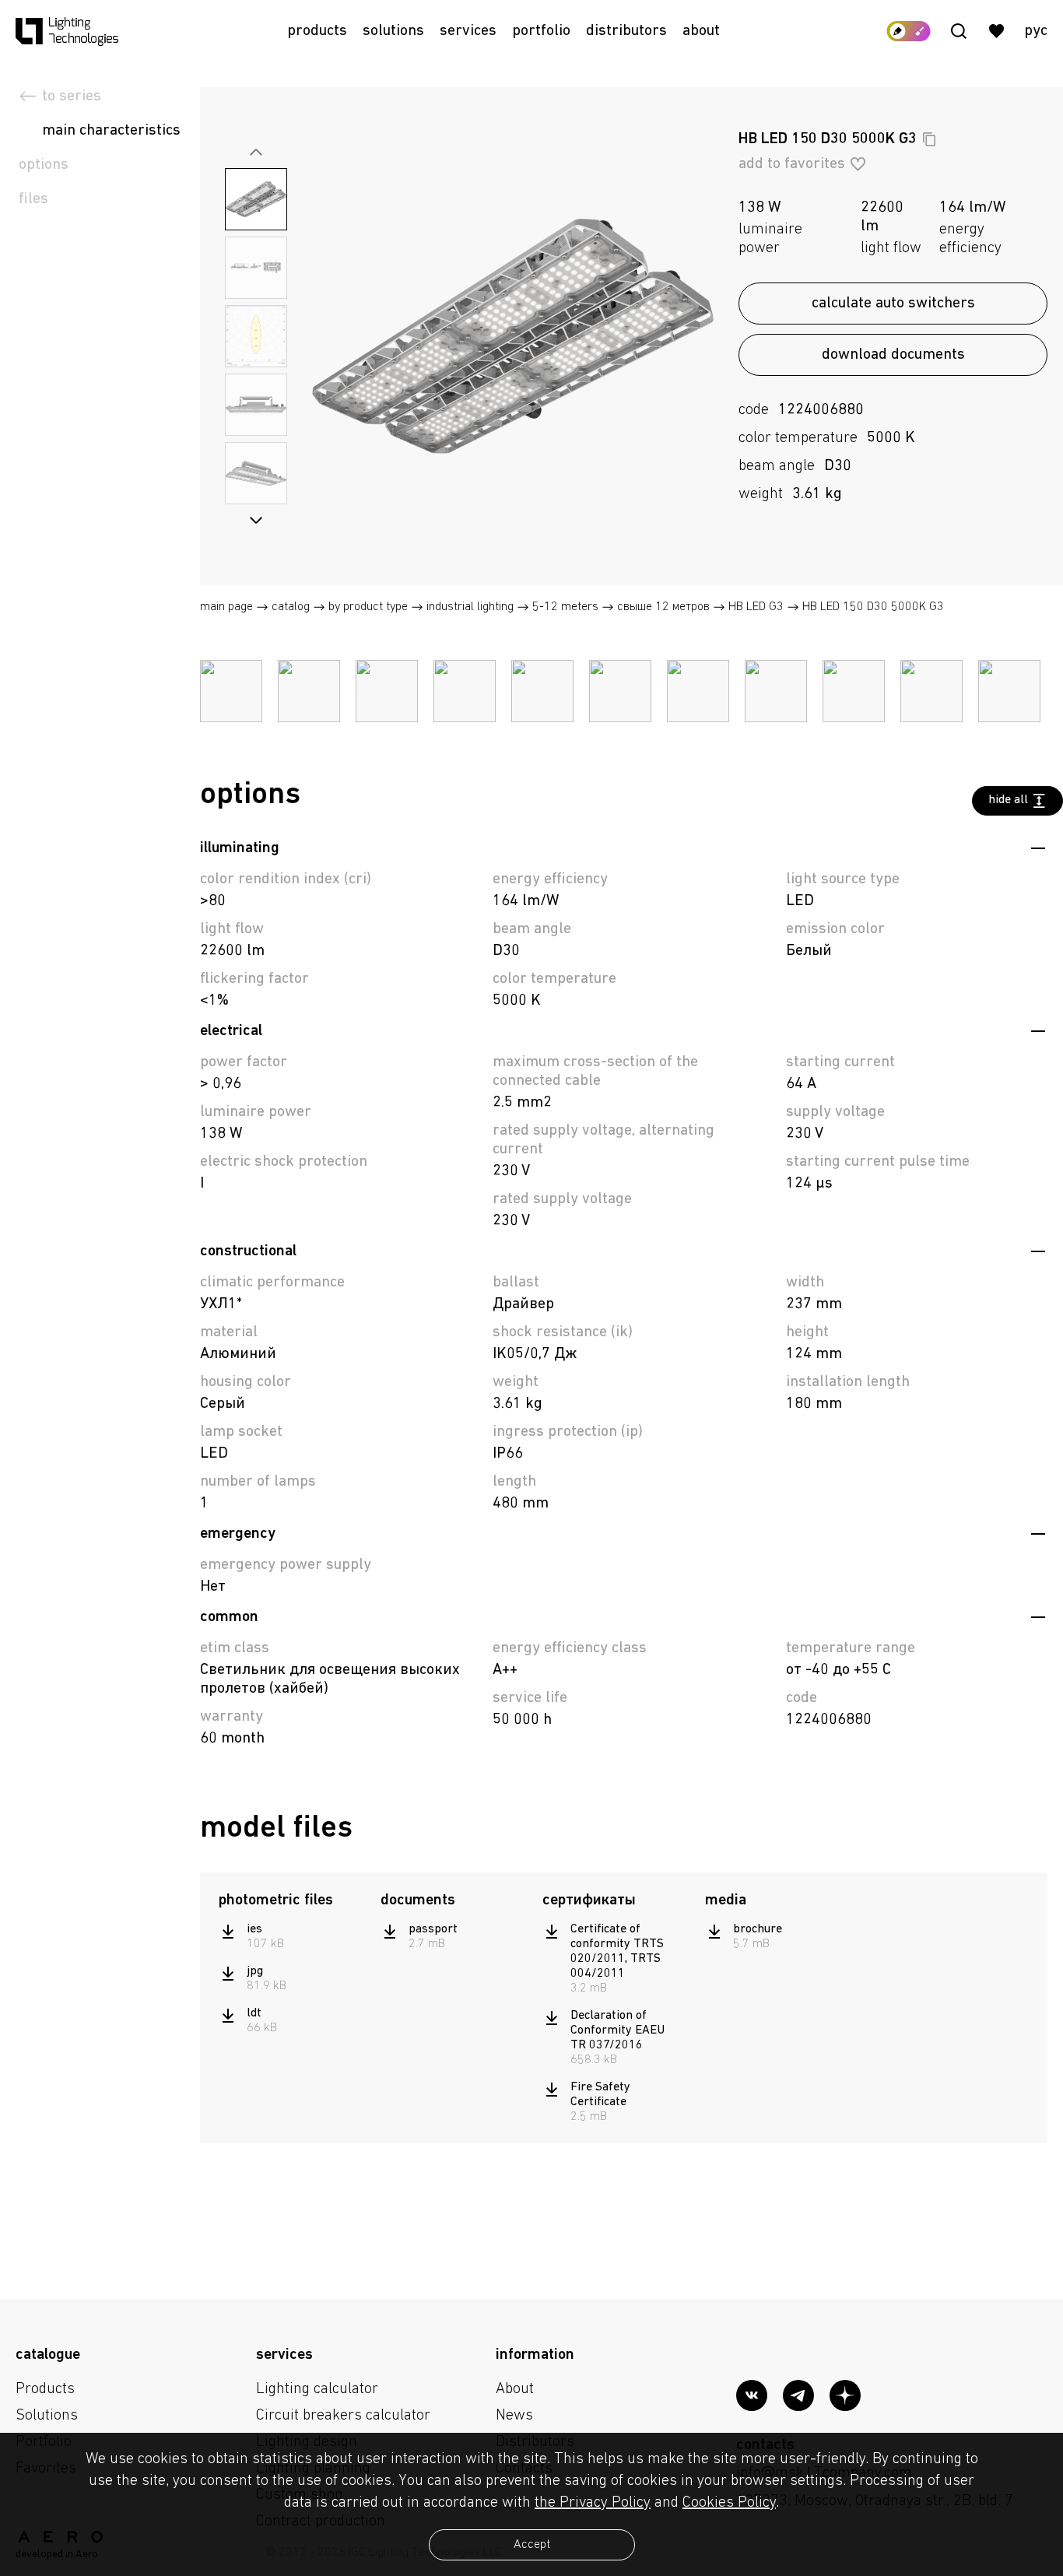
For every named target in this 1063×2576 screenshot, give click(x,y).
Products (317, 31)
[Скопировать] (929, 139)
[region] (292, 1979)
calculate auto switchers (893, 304)
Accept (532, 2545)
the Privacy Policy (593, 2503)
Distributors (626, 31)
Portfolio (541, 31)
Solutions (393, 31)
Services (468, 31)
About (701, 31)
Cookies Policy (729, 2503)
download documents (893, 355)
